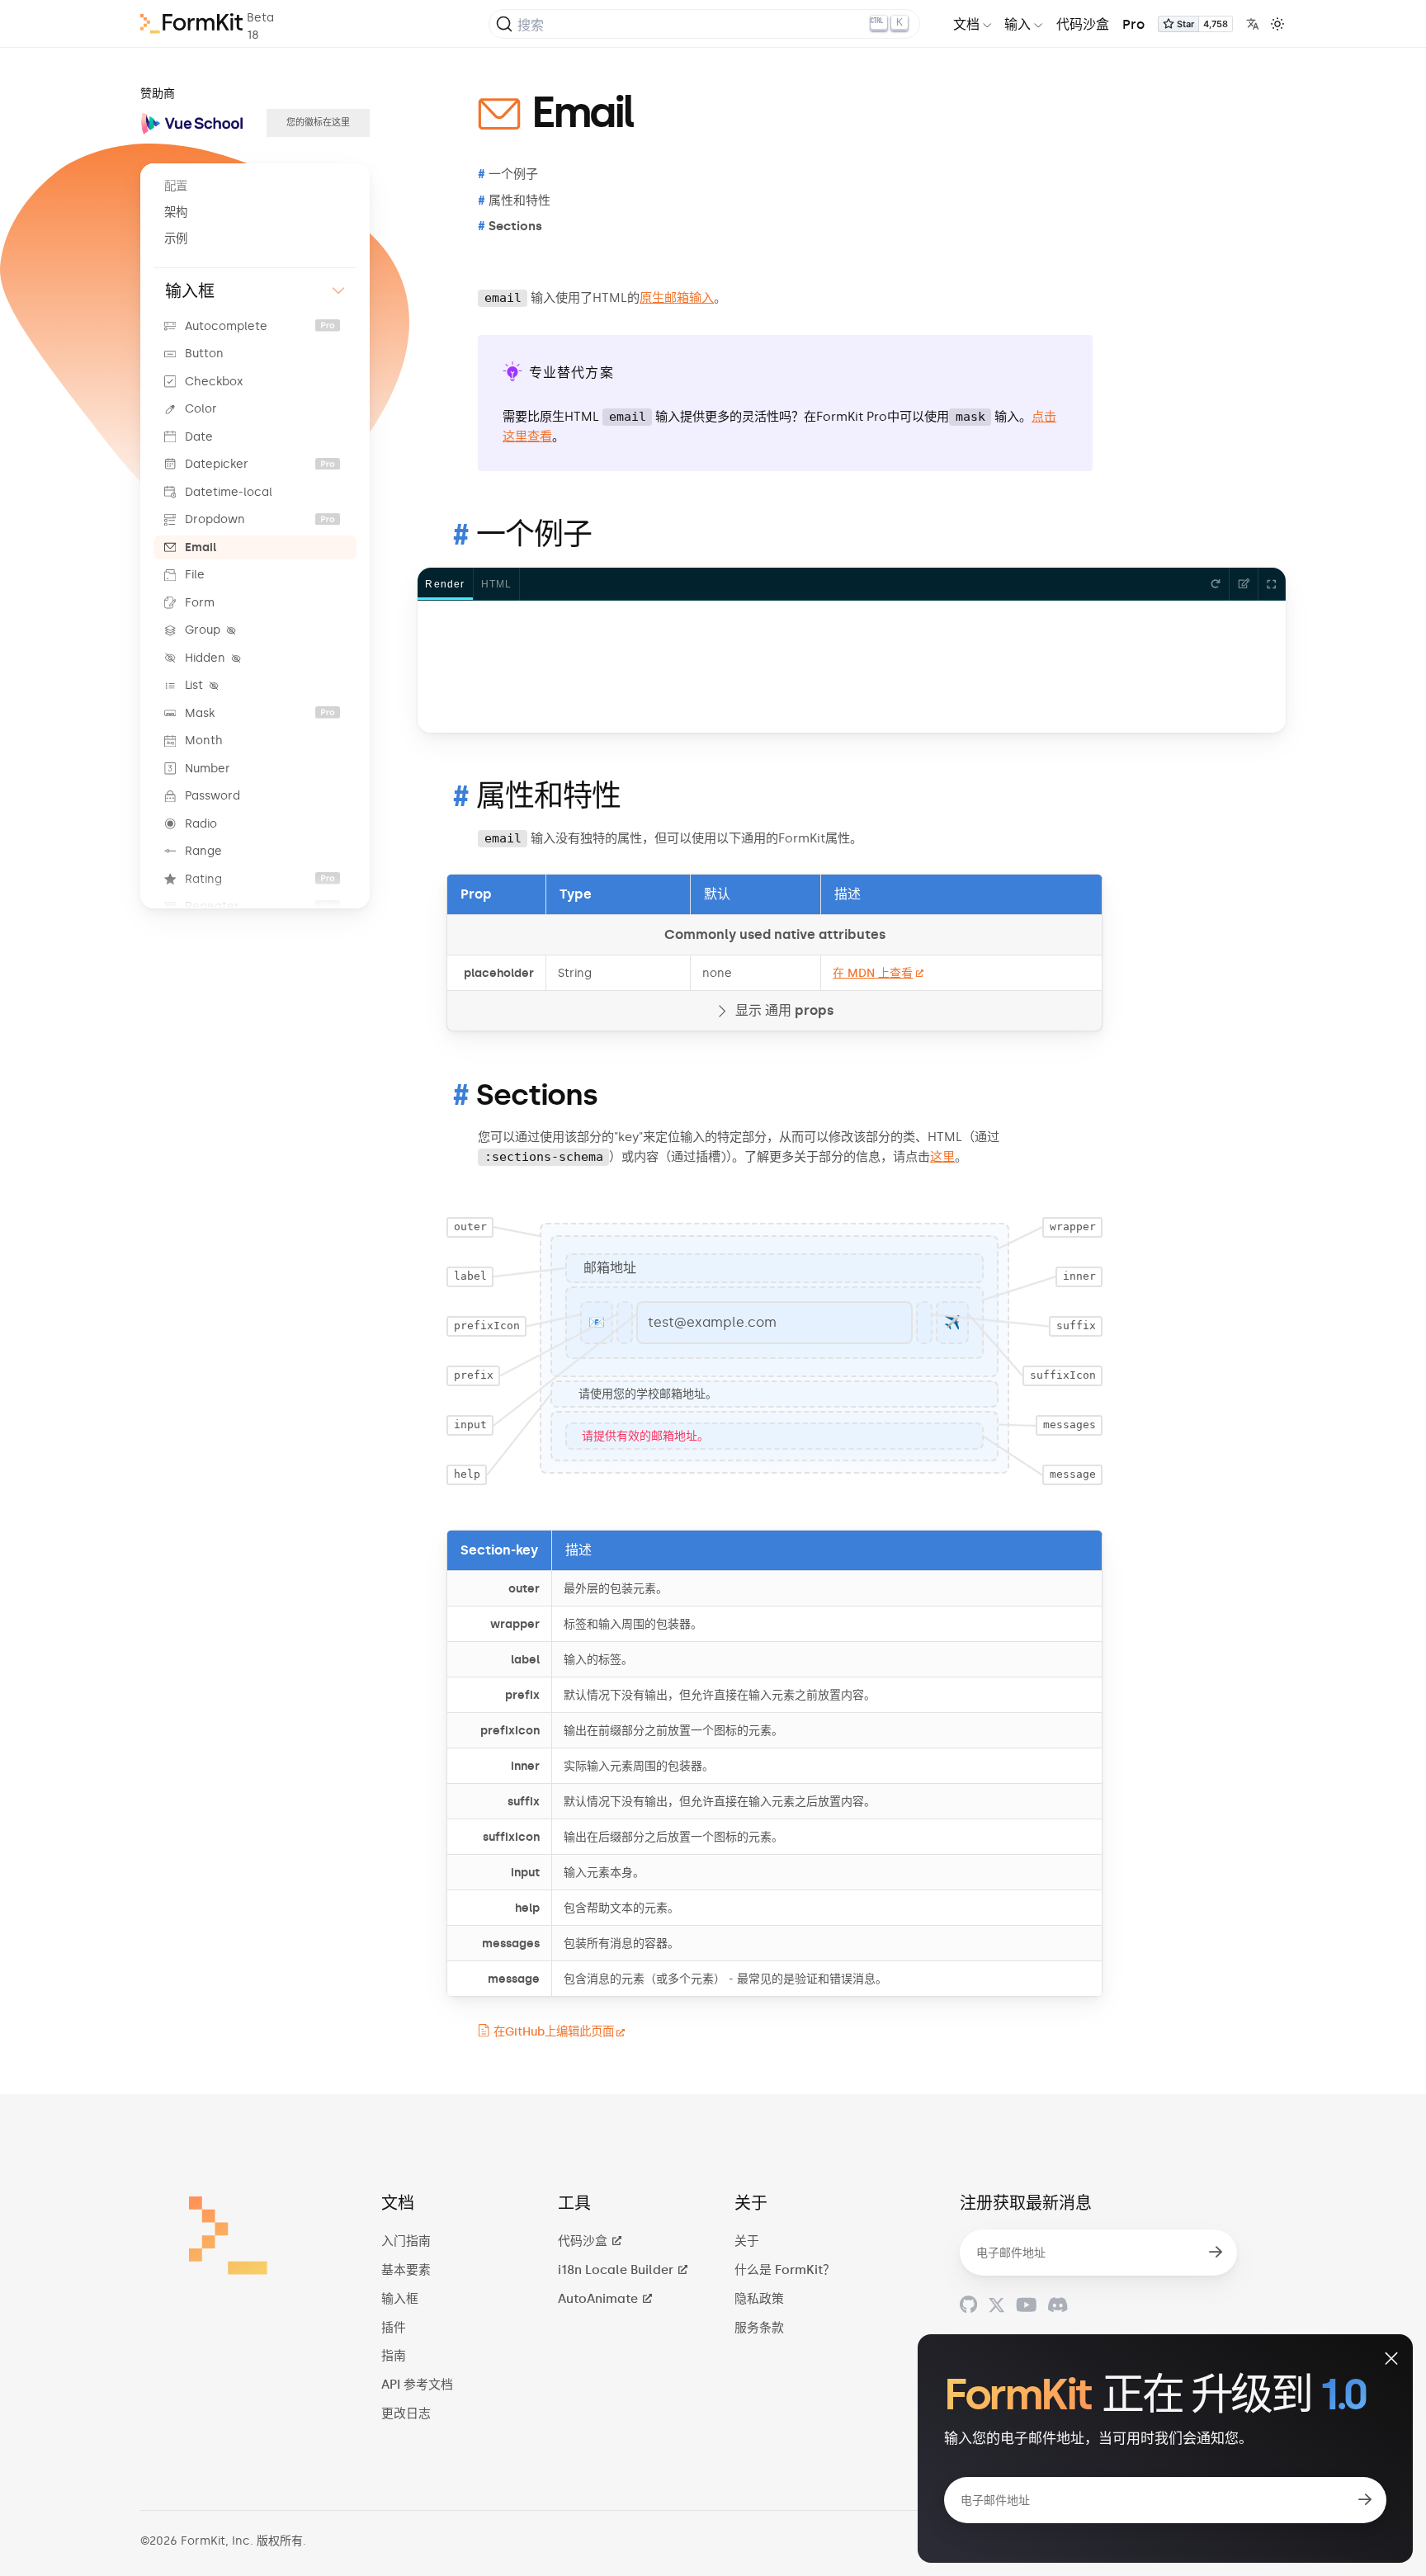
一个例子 (534, 534)
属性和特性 (549, 796)
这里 (942, 1157)
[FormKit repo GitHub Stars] (1195, 27)
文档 (966, 24)
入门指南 (406, 2241)
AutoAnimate (600, 2299)
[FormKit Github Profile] (968, 2305)
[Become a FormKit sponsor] (318, 123)
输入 (1018, 24)
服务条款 (759, 2328)
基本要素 (406, 2270)
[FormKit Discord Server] (1058, 2305)
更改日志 (406, 2413)
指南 (394, 2356)
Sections (537, 1095)
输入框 (400, 2299)
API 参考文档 (417, 2385)
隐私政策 (759, 2299)
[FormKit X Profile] (996, 2305)
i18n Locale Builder (617, 2270)
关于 (747, 2241)
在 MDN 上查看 (873, 973)
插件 (394, 2328)
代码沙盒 (1083, 24)
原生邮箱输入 (677, 298)
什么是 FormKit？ (785, 2270)
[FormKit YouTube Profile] (1026, 2305)
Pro (1133, 24)
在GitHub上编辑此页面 (554, 2031)
